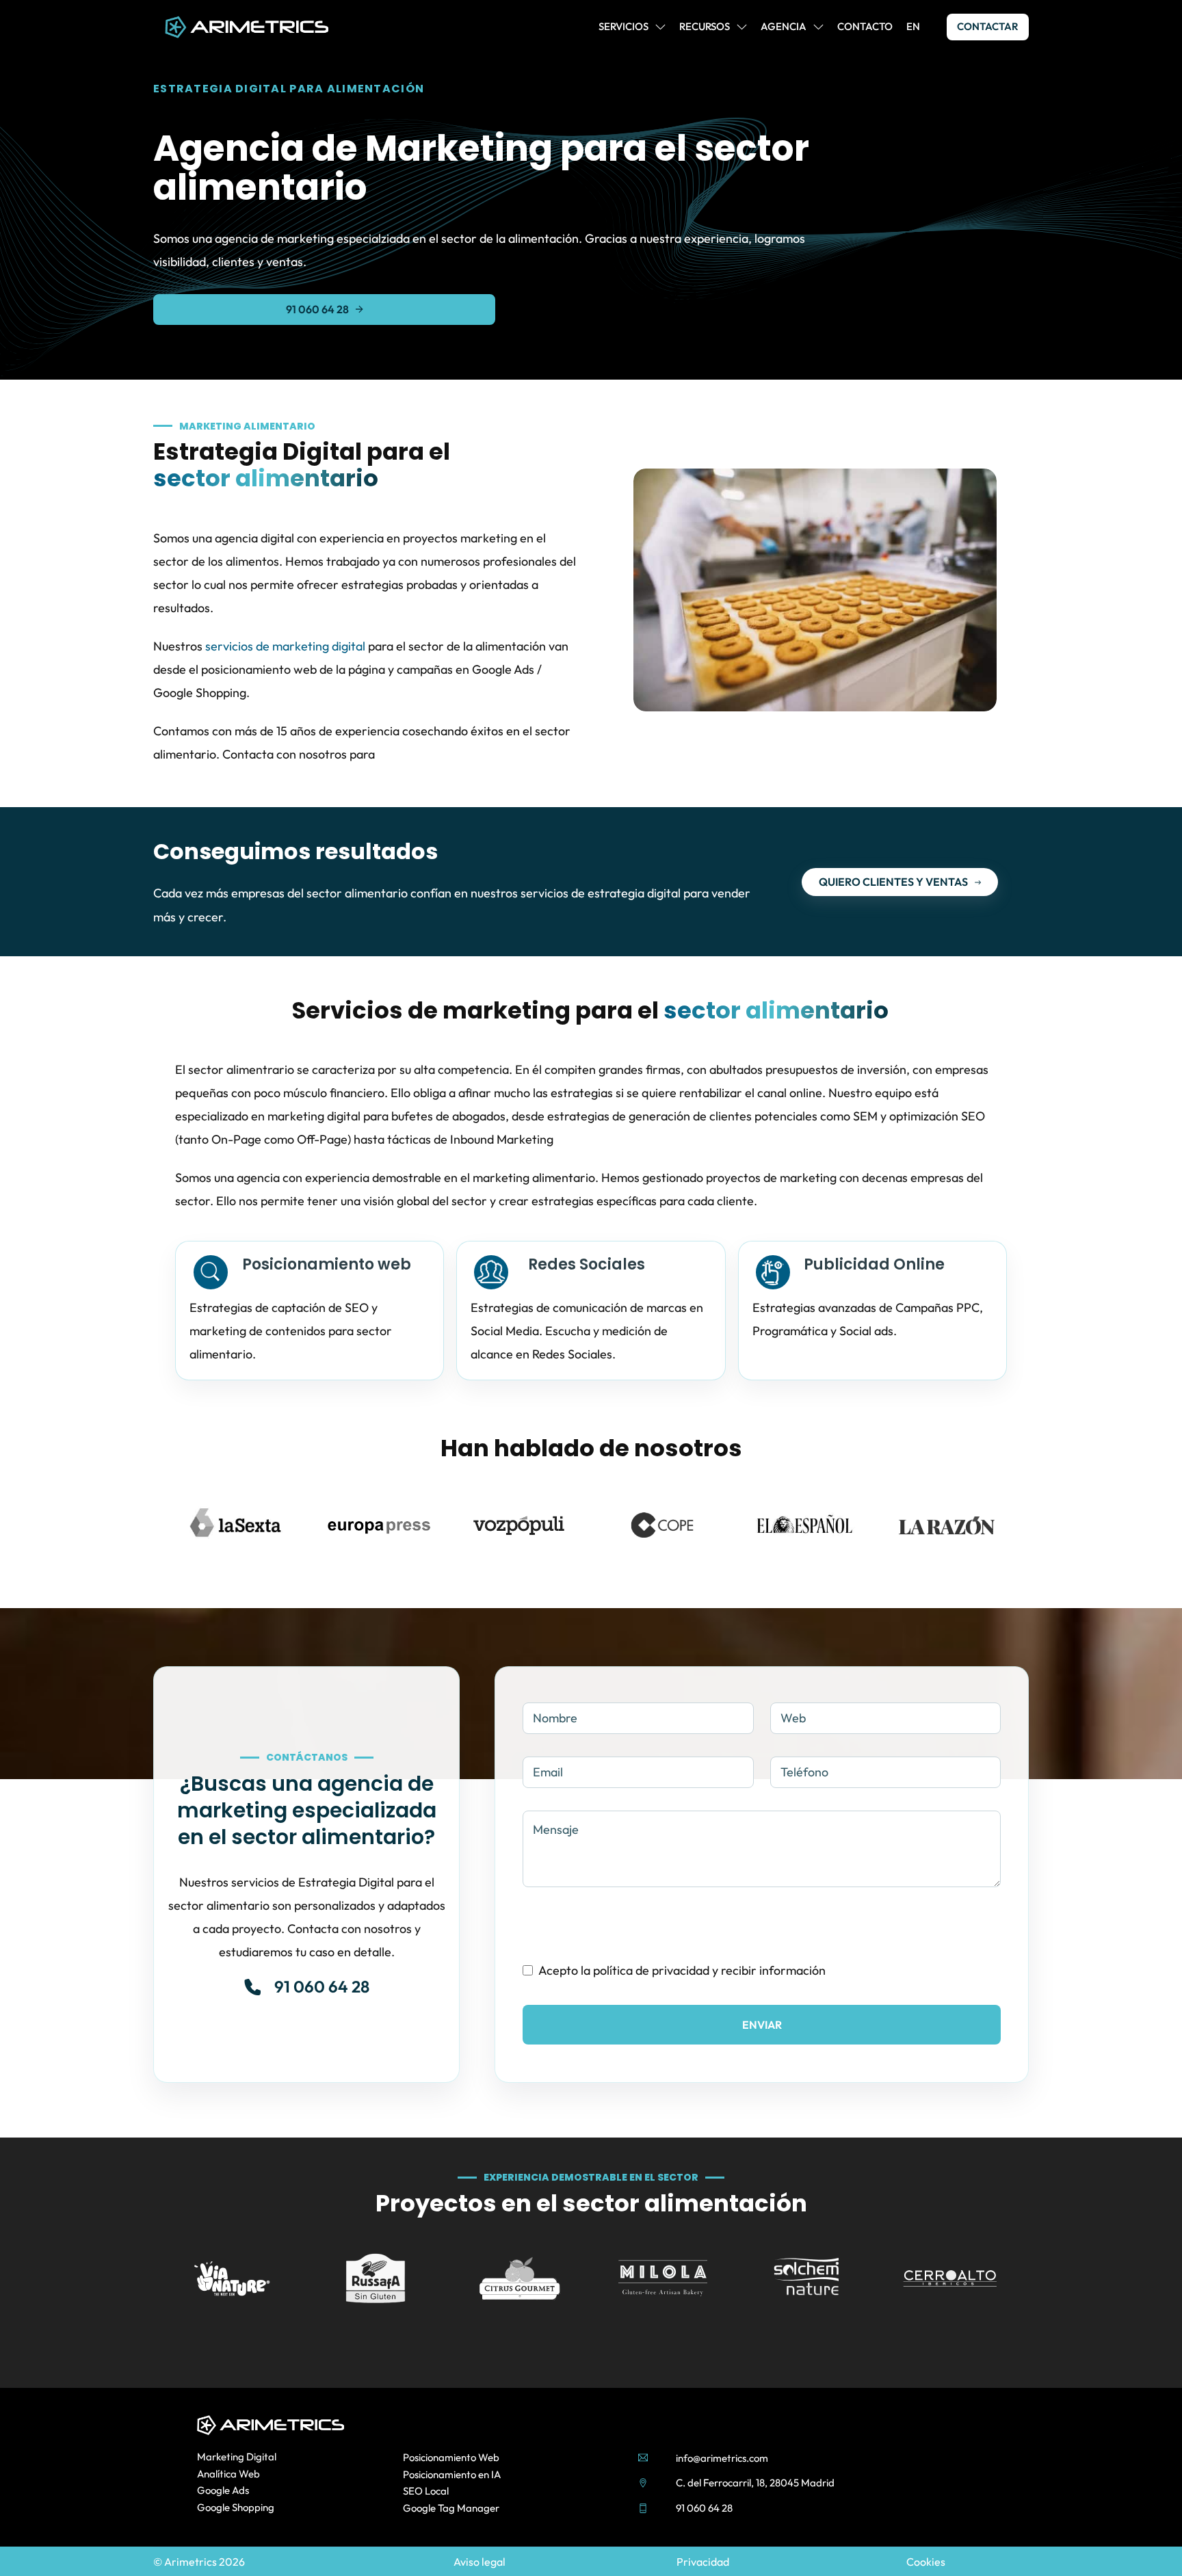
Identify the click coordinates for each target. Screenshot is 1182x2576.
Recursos (705, 26)
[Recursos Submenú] (742, 27)
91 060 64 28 (317, 309)
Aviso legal (480, 2562)
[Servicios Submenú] (660, 27)
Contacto (865, 26)
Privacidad (703, 2562)
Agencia (784, 26)
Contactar (988, 26)
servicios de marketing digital (285, 646)
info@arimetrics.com (722, 2458)
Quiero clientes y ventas (893, 882)
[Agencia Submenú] (818, 27)
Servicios (623, 26)
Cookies (926, 2562)
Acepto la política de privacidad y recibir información (682, 1970)
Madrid (818, 2483)
